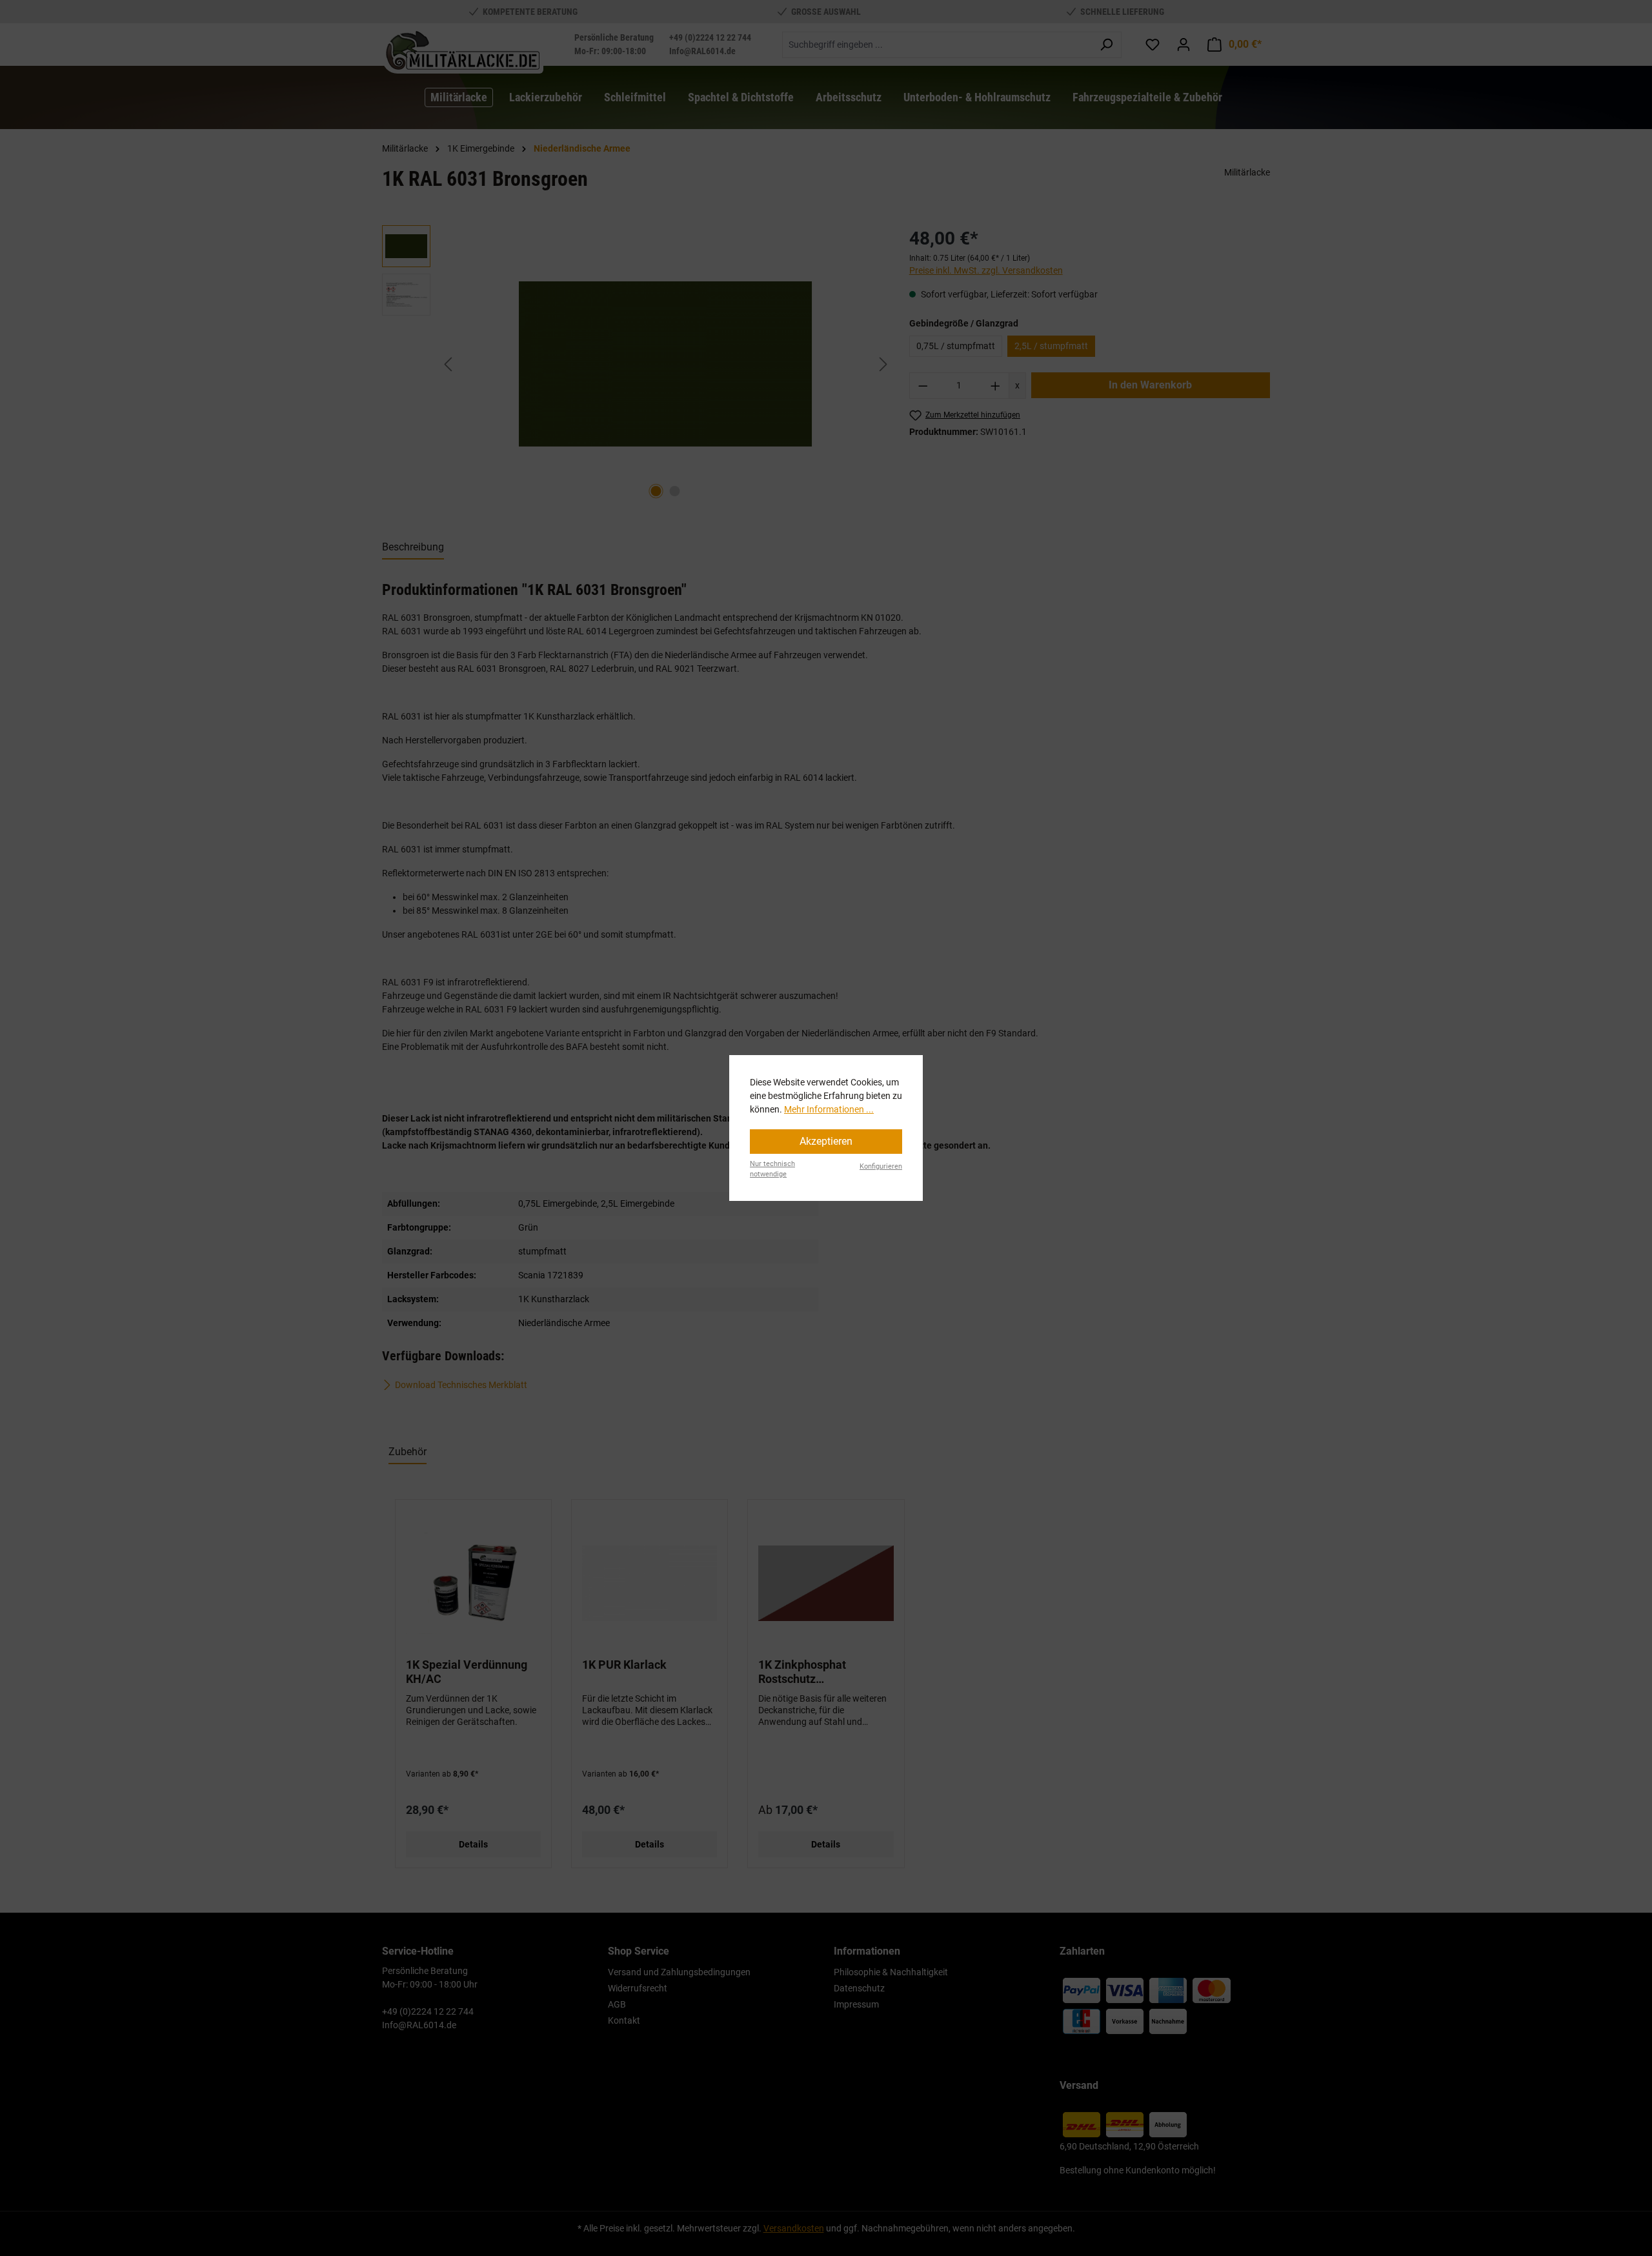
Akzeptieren (826, 1141)
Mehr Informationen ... (829, 1109)
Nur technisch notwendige (772, 1169)
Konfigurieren (881, 1166)
